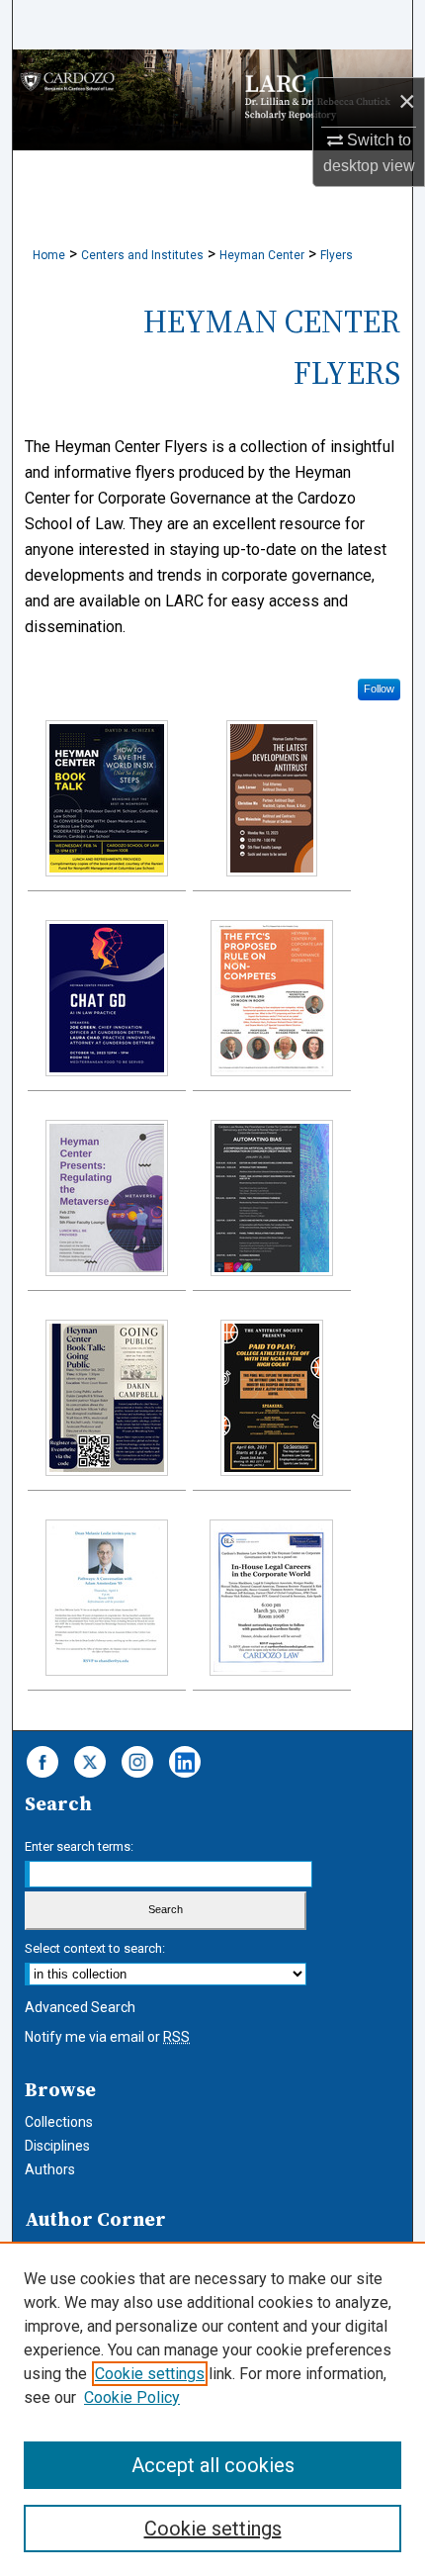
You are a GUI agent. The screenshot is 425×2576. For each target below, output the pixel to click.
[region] (212, 2409)
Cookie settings (150, 2374)
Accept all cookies (213, 2465)
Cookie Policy (132, 2397)
